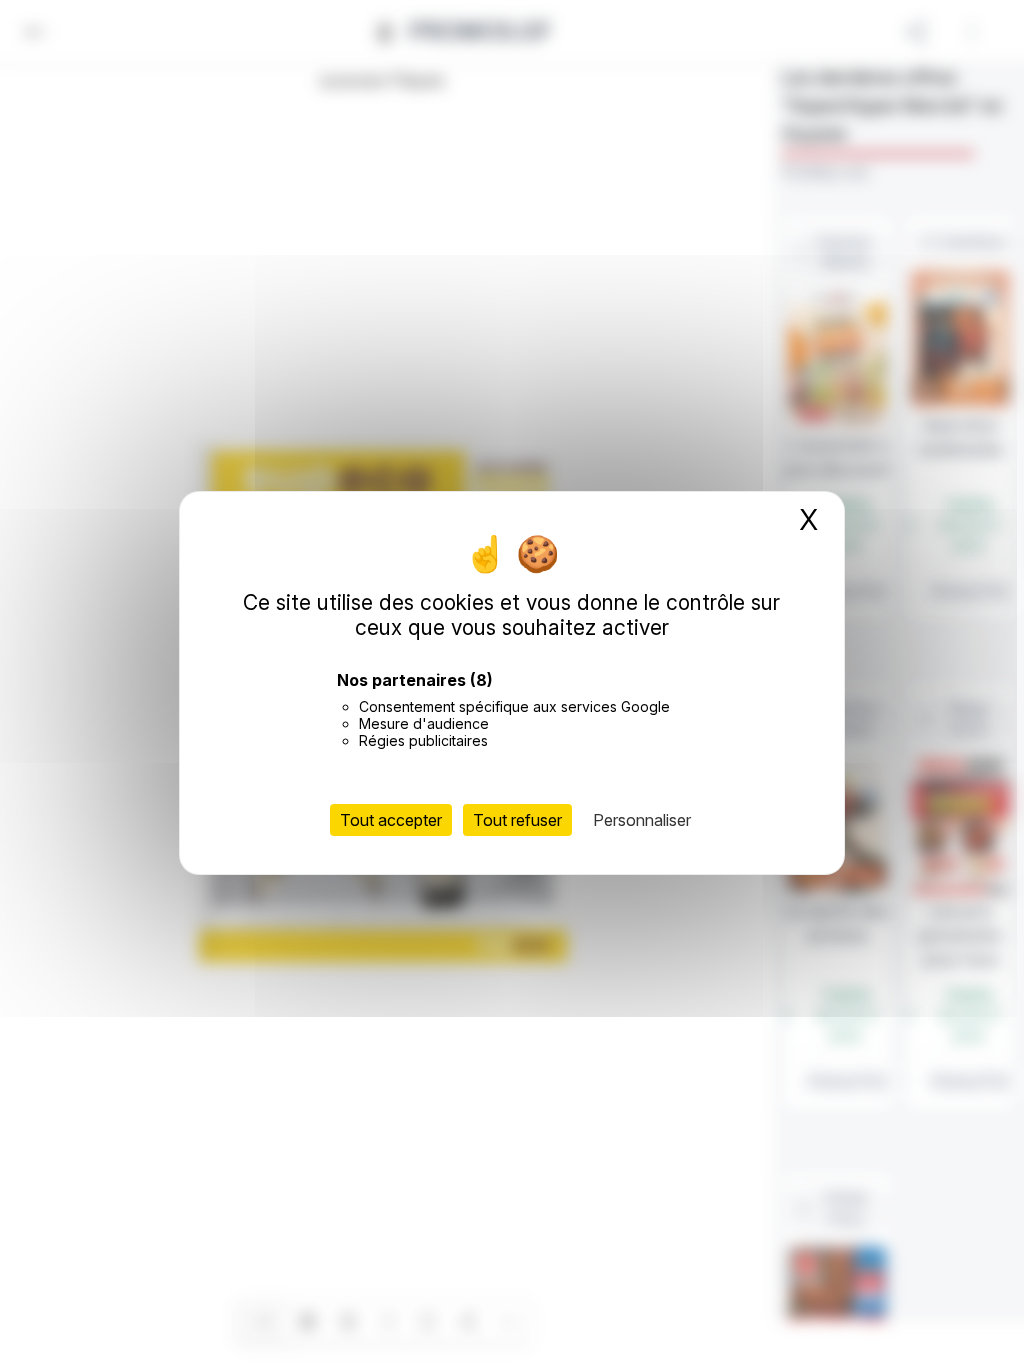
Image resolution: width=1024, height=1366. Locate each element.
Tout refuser (517, 820)
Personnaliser (642, 820)
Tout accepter (391, 820)
